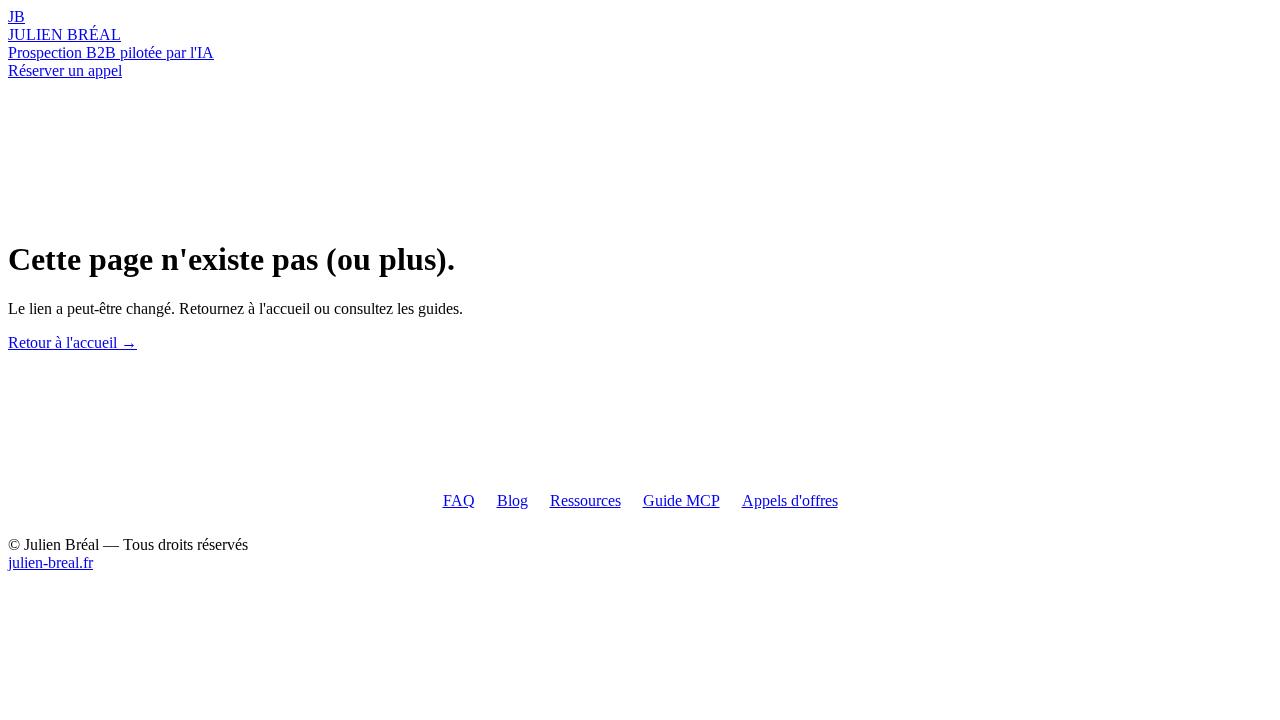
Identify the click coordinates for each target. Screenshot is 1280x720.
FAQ (459, 500)
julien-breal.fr (50, 562)
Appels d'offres (790, 500)
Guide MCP (681, 500)
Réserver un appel (65, 70)
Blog (512, 500)
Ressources (585, 500)
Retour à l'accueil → (72, 342)
